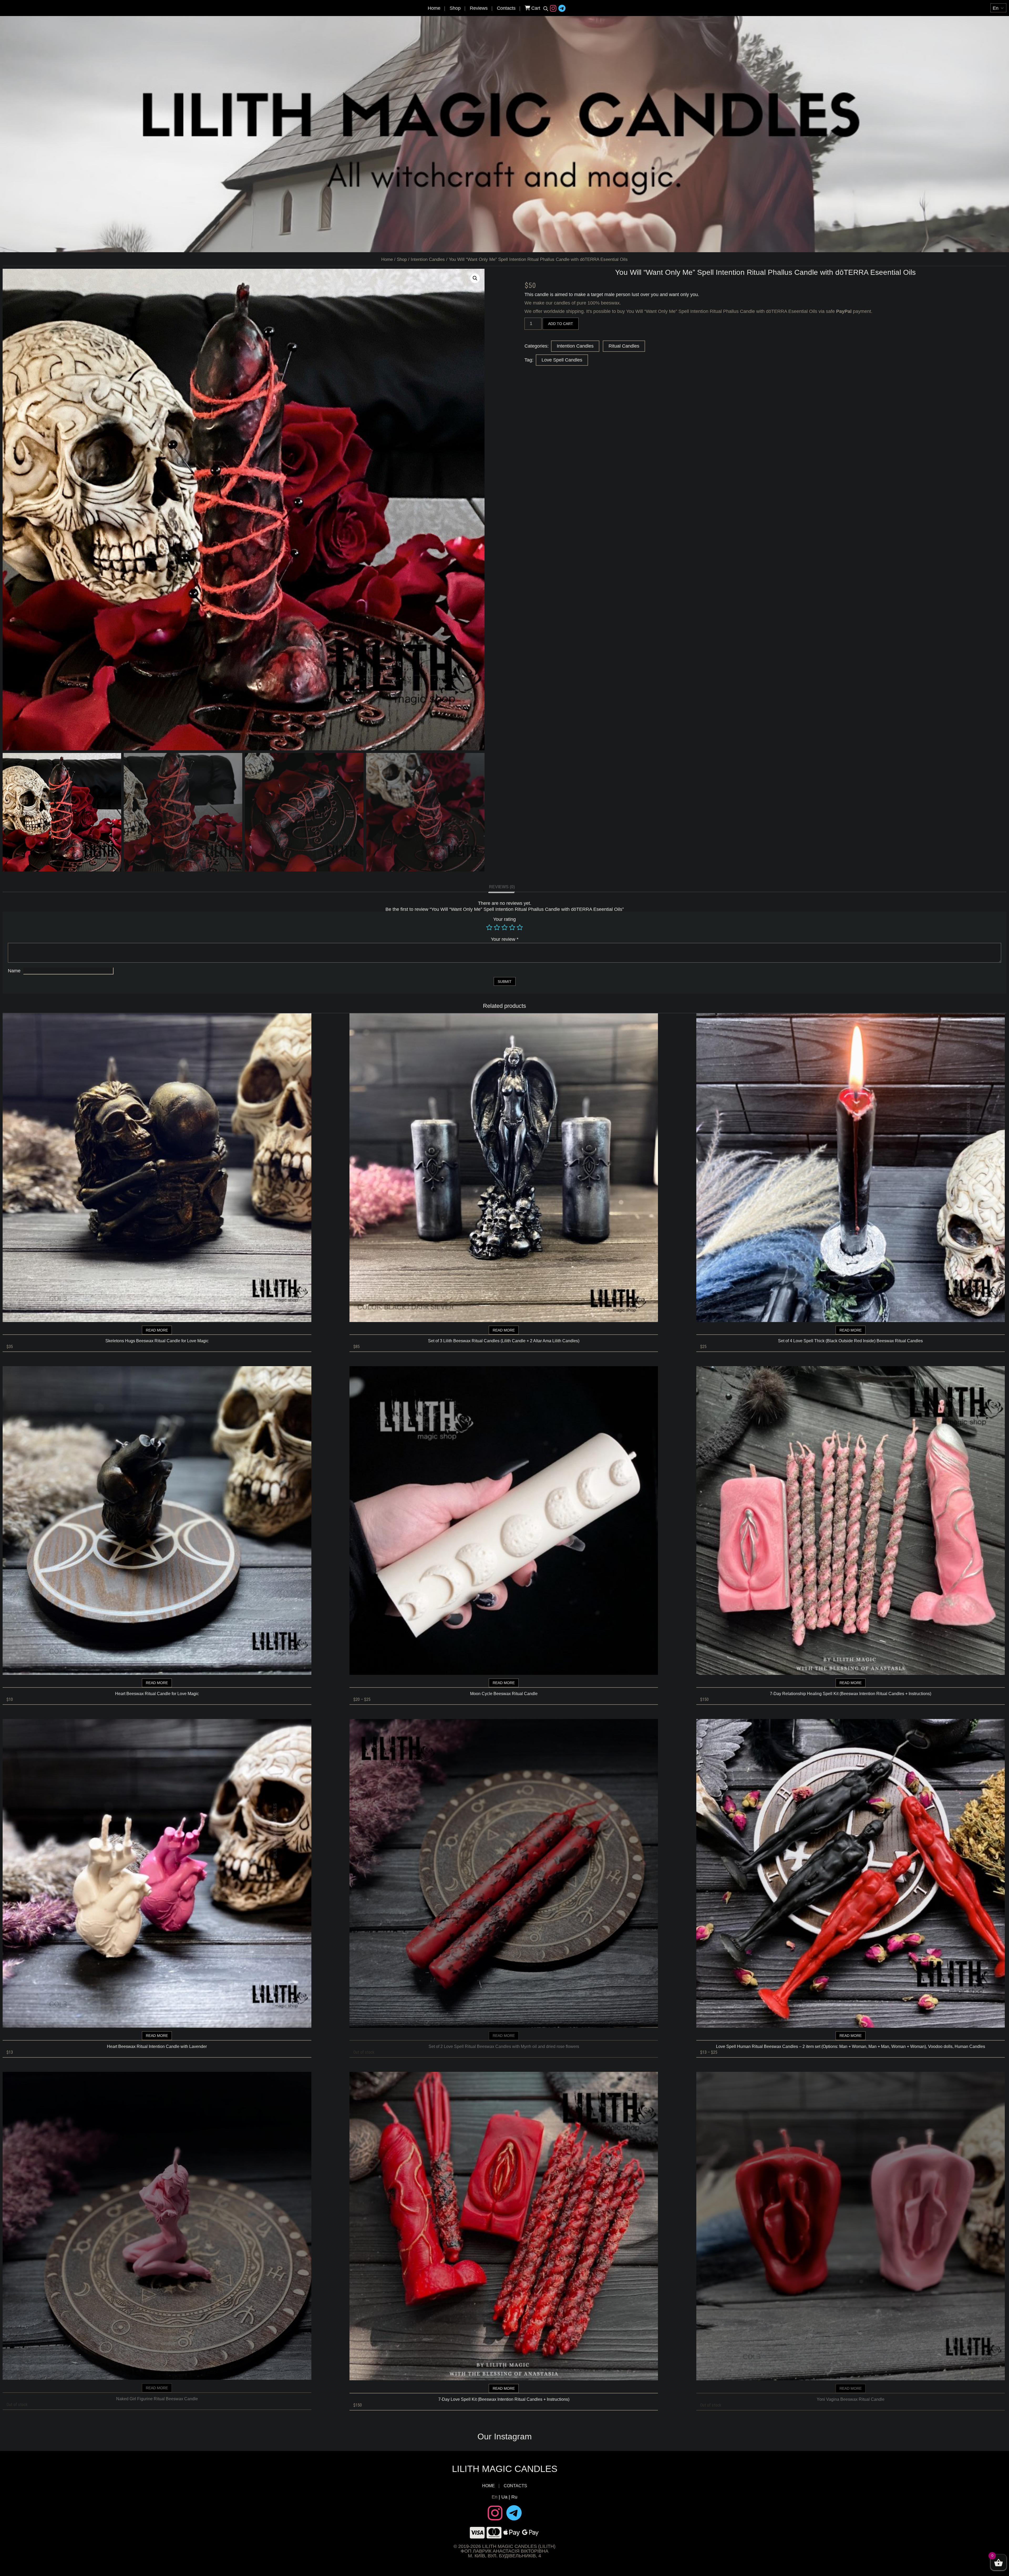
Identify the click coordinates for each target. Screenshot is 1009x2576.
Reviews (479, 8)
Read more (157, 1330)
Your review (505, 939)
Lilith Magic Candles (505, 2469)
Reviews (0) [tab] (502, 887)
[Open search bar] (546, 8)
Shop (455, 8)
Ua (504, 2497)
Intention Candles (428, 259)
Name (14, 971)
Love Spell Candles (562, 360)
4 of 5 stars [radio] (512, 927)
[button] (475, 278)
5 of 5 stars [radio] (520, 927)
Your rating (504, 919)
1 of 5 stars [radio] (489, 927)
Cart (535, 8)
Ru (514, 2497)
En (495, 2497)
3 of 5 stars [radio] (504, 927)
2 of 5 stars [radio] (497, 927)
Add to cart (561, 324)
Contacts (506, 8)
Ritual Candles (624, 346)
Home (434, 8)
